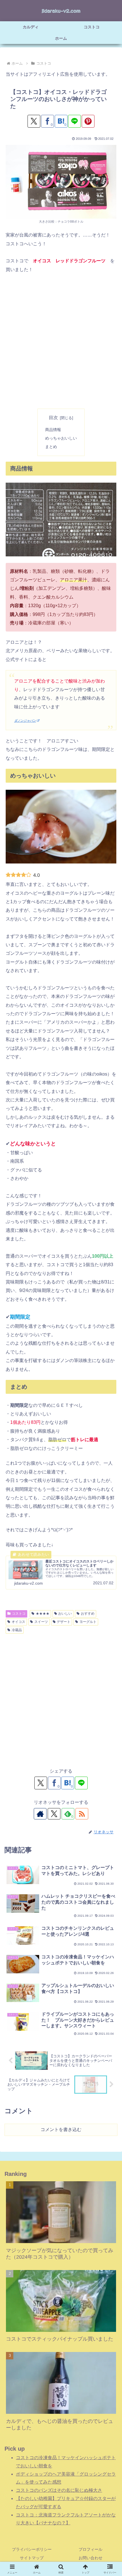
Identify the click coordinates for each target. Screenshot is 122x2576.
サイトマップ (32, 2558)
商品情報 (53, 430)
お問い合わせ (91, 2558)
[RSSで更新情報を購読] (82, 1814)
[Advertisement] (61, 341)
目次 (53, 418)
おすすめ (88, 1614)
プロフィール (91, 2549)
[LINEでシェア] (74, 121)
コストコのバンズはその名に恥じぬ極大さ (59, 2490)
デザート (64, 1622)
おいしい (65, 1614)
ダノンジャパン (25, 721)
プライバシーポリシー (32, 2549)
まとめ (51, 447)
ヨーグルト (88, 1622)
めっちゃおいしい (61, 438)
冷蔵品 (17, 1630)
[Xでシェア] (34, 121)
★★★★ (43, 1614)
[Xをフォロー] (54, 1814)
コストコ (19, 1614)
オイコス (18, 1622)
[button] (110, 1424)
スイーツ (41, 1622)
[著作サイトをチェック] (40, 1814)
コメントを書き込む (61, 2130)
